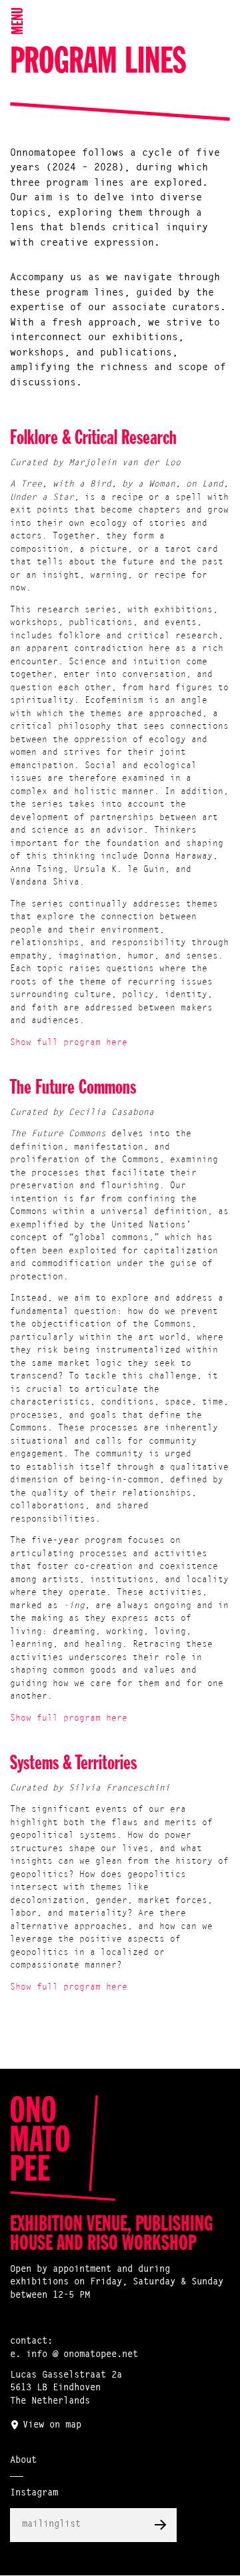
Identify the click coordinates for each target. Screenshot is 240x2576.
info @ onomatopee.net (82, 2355)
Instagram (34, 2493)
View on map (52, 2426)
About (23, 2461)
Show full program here (69, 1043)
